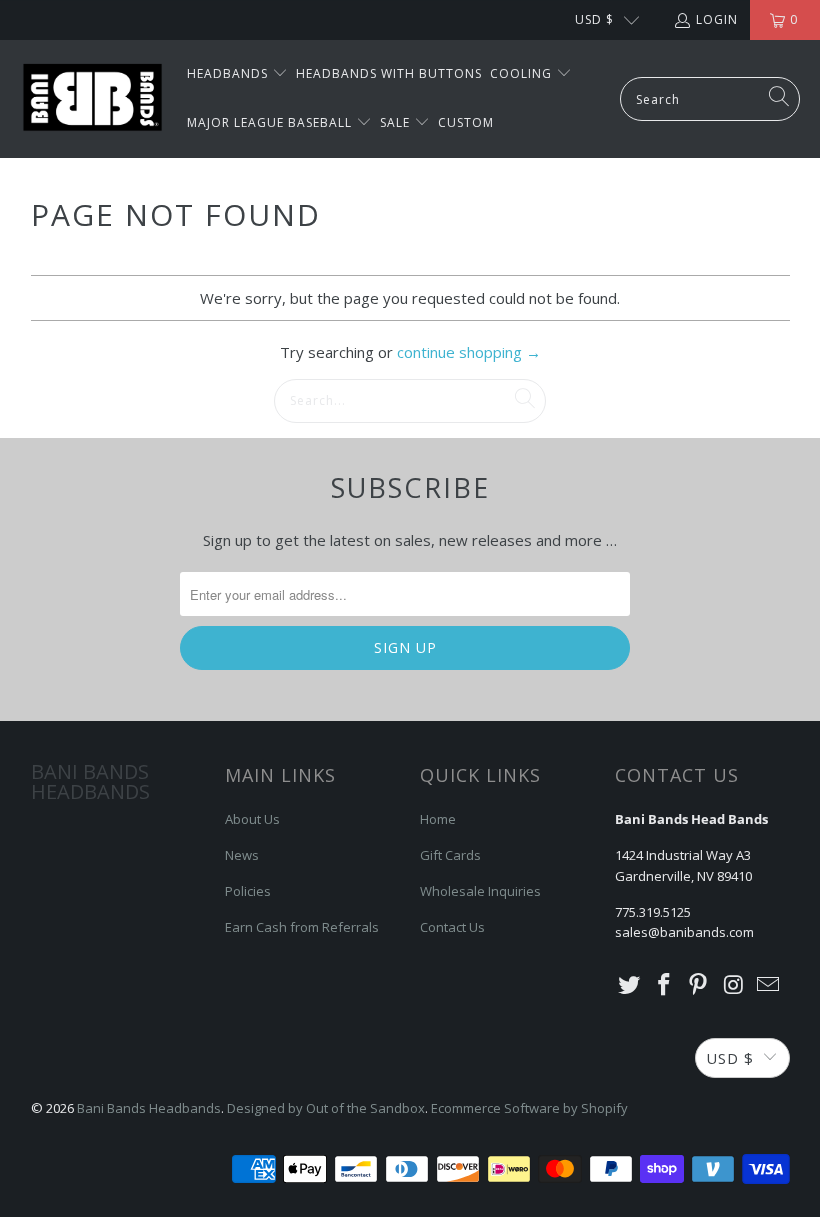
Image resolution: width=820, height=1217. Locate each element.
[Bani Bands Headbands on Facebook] (664, 985)
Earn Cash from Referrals (302, 927)
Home (438, 819)
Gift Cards (450, 855)
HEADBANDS (229, 73)
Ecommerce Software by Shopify (529, 1108)
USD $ (594, 19)
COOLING (523, 73)
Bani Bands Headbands (149, 1108)
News (242, 855)
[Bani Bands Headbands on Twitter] (630, 985)
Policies (248, 891)
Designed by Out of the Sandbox (326, 1108)
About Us (252, 819)
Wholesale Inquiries (480, 891)
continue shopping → (469, 352)
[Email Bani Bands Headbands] (769, 985)
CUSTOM (466, 122)
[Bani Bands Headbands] (92, 99)
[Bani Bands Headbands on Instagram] (734, 985)
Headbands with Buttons (389, 73)
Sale (397, 122)
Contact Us (452, 927)
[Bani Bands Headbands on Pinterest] (699, 985)
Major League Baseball (271, 122)
